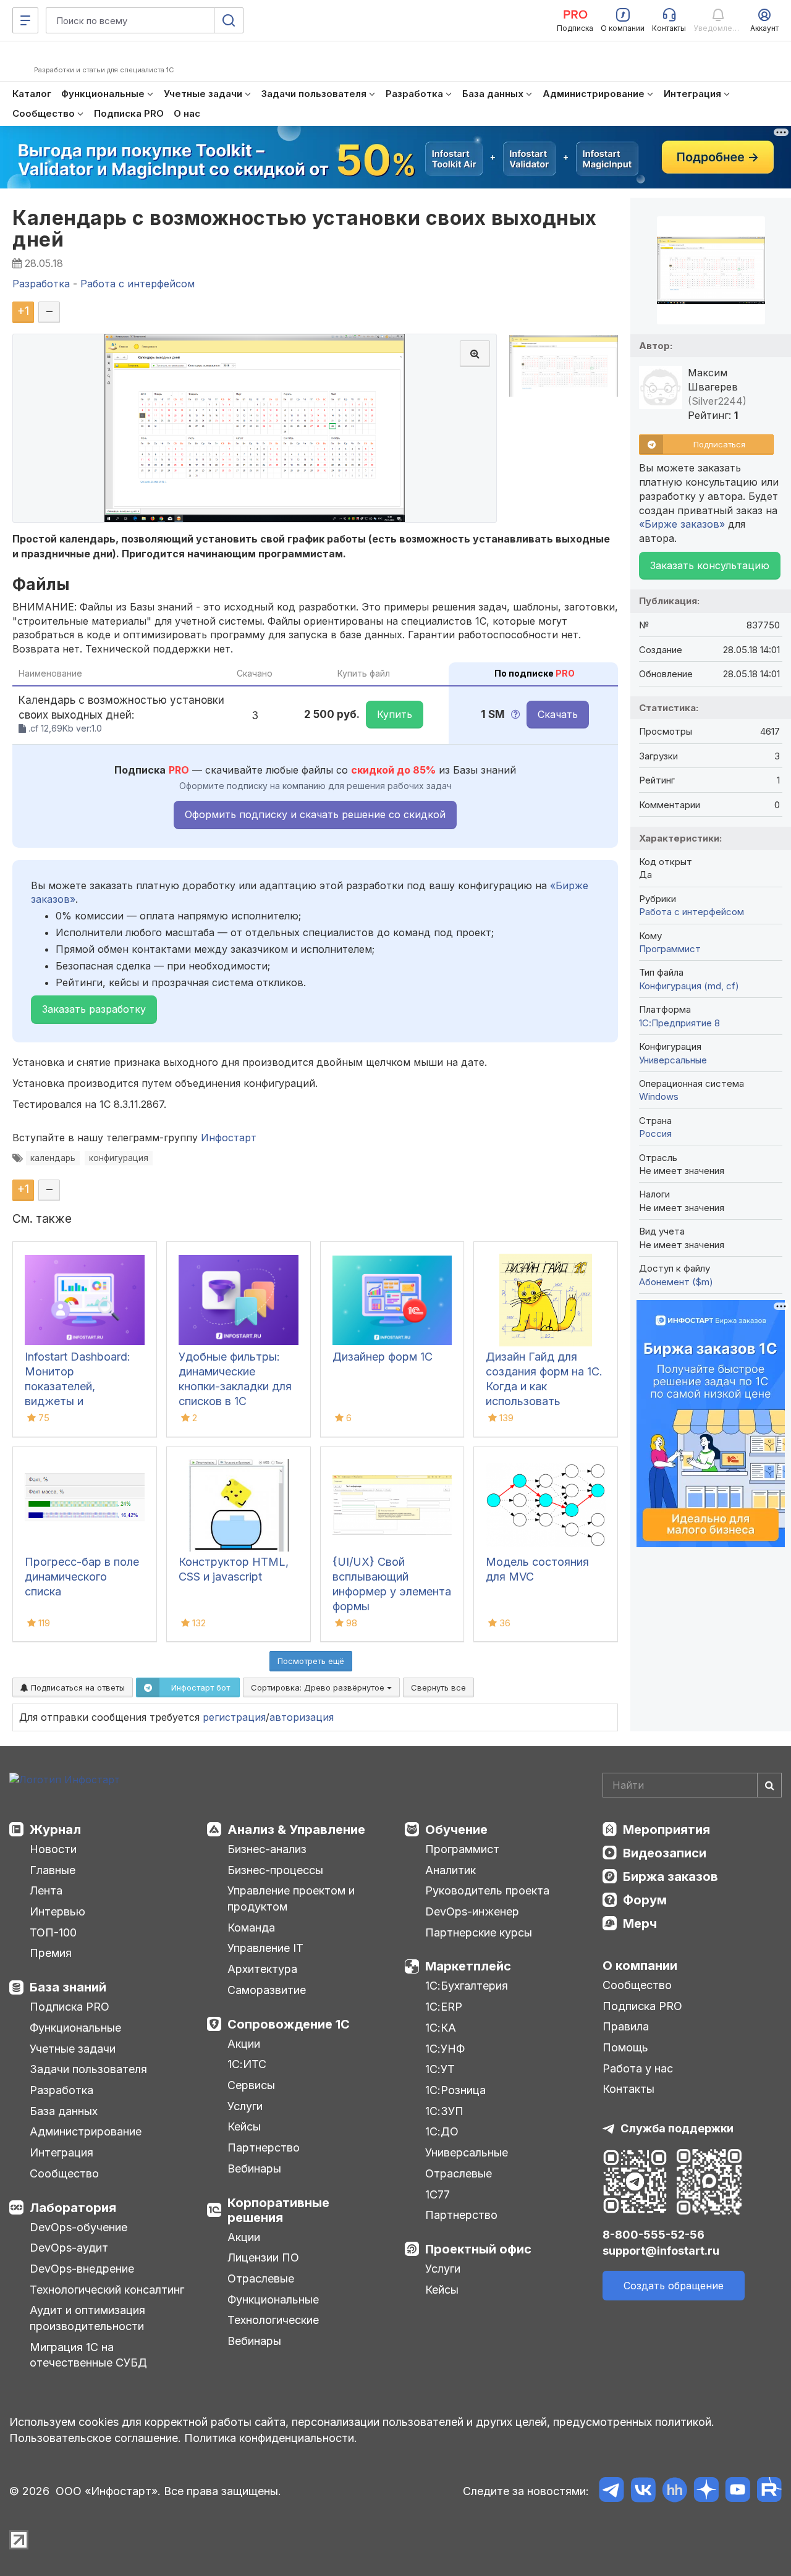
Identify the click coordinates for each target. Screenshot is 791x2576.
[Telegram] (611, 2492)
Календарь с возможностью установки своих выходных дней (305, 229)
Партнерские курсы (479, 1932)
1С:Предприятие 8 (679, 1023)
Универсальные (673, 1060)
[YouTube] (738, 2492)
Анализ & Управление (296, 1830)
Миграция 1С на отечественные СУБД (88, 2355)
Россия (655, 1134)
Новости (53, 1849)
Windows (659, 1096)
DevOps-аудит (69, 2248)
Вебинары (254, 2168)
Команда (251, 1928)
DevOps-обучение (78, 2227)
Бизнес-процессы (275, 1870)
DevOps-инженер (472, 1911)
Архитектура (262, 1969)
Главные (53, 1870)
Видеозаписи (665, 1853)
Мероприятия (666, 1830)
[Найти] (769, 1785)
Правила (626, 2026)
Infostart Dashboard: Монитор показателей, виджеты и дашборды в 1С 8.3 (78, 1386)
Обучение (456, 1830)
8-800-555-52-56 (654, 2235)
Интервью (57, 1911)
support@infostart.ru (661, 2251)
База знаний (68, 1987)
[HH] (675, 2492)
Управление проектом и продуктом (291, 1898)
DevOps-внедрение (82, 2269)
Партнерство (264, 2147)
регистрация (234, 1717)
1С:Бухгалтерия (467, 1986)
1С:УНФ (445, 2049)
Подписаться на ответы (77, 1687)
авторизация (302, 1717)
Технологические (273, 2320)
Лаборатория (73, 2208)
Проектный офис (478, 2249)
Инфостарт (229, 1138)
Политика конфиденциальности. (271, 2438)
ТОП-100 (53, 1932)
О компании (640, 1966)
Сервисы (251, 2085)
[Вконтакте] (643, 2492)
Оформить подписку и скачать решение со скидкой (315, 814)
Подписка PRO (70, 2007)
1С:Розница (455, 2090)
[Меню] (25, 20)
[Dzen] (706, 2492)
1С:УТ (440, 2069)
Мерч (640, 1924)
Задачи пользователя (88, 2069)
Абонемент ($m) (676, 1282)
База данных (64, 2111)
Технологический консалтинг (107, 2290)
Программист (670, 949)
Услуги (245, 2106)
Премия (51, 1953)
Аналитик (450, 1870)
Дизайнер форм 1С (383, 1357)
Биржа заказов (670, 1877)
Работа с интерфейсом (692, 912)
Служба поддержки (677, 2128)
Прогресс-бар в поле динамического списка (82, 1577)
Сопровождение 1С (289, 2024)
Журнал (55, 1830)
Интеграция (61, 2152)
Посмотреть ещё (311, 1661)
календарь (53, 1158)
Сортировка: (319, 1687)
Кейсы (244, 2126)
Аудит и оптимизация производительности (87, 2318)
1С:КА (441, 2028)
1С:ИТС (247, 2064)
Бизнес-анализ (267, 1849)
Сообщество (64, 2173)
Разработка (61, 2090)
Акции (244, 2044)
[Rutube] (769, 2492)
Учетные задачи (73, 2049)
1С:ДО (442, 2131)
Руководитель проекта (487, 1890)
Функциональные (75, 2028)
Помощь (625, 2047)
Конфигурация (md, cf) (689, 986)
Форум (645, 1900)
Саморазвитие (267, 1990)
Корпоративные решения (278, 2210)
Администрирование (86, 2131)
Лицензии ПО (263, 2257)
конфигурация (119, 1158)
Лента (46, 1890)
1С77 (438, 2194)
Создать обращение (674, 2286)
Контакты (628, 2089)
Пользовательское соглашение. (95, 2438)
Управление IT (265, 1948)
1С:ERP (444, 2007)
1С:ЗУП (444, 2111)
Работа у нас (638, 2068)
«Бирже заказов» (682, 524)
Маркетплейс (468, 1966)
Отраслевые (261, 2278)
